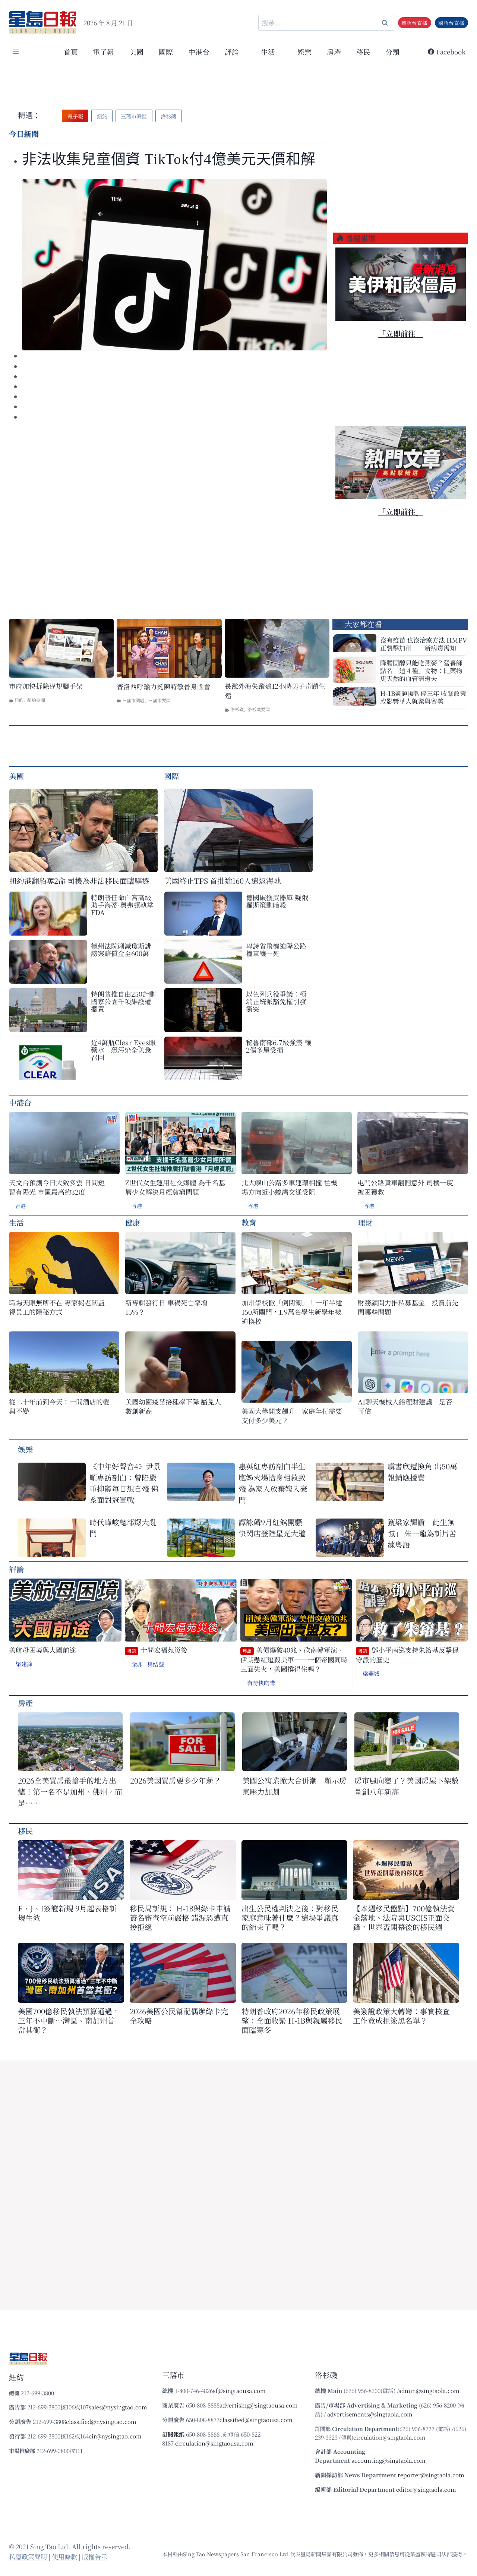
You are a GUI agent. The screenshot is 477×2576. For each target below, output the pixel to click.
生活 (16, 1222)
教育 (249, 1222)
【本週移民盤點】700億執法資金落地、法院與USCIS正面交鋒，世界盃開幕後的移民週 (404, 1918)
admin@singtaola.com (429, 2391)
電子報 (103, 52)
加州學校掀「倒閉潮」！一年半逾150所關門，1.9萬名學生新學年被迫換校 (292, 1312)
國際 (166, 52)
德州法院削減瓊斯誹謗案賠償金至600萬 (121, 949)
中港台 (199, 52)
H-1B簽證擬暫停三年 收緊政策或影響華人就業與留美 (423, 697)
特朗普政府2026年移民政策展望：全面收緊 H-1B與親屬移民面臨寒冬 (292, 2020)
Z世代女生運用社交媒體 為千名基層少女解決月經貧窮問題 (175, 1187)
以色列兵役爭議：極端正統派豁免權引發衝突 (276, 1001)
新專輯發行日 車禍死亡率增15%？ (166, 1307)
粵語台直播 (414, 23)
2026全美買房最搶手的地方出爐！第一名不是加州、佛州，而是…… (70, 1792)
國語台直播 (451, 23)
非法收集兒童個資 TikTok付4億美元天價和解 (169, 159)
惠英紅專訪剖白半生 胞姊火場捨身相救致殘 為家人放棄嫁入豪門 (273, 1483)
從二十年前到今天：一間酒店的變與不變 (59, 1406)
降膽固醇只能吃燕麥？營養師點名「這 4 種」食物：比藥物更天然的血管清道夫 (421, 670)
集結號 (156, 1664)
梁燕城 (371, 1673)
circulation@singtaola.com (389, 2437)
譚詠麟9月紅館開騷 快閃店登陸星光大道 (272, 1528)
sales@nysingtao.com (118, 2407)
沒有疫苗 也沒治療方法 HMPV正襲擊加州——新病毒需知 (424, 644)
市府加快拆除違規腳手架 (46, 686)
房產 (334, 52)
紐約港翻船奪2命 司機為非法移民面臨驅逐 (79, 881)
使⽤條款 (64, 2556)
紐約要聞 (36, 700)
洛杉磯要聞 (259, 709)
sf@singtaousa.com (239, 2391)
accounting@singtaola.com (388, 2460)
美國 (136, 52)
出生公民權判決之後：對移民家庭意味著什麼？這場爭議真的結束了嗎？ (290, 1918)
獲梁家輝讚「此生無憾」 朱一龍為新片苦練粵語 (422, 1533)
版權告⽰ (95, 2556)
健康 (133, 1222)
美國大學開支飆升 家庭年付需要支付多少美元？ (292, 1416)
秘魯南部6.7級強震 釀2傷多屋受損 (279, 1046)
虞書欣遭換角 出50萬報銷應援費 (422, 1472)
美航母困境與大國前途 (42, 1650)
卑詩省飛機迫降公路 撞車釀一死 (276, 949)
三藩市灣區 (133, 700)
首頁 (71, 52)
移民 (363, 52)
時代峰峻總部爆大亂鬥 (123, 1528)
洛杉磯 (237, 709)
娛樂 (304, 52)
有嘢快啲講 (261, 1683)
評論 (16, 1569)
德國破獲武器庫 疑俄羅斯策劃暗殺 (277, 901)
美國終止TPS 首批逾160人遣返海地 (223, 881)
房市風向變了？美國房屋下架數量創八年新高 (407, 1786)
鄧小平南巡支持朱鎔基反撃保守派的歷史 (407, 1655)
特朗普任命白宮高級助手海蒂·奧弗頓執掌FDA (122, 905)
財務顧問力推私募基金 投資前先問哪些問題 (408, 1307)
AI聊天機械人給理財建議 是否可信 (405, 1406)
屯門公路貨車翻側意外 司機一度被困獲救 (405, 1187)
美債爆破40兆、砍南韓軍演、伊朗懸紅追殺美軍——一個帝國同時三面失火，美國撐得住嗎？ (294, 1659)
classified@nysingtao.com (101, 2421)
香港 (20, 1206)
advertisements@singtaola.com (370, 2414)
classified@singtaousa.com (256, 2420)
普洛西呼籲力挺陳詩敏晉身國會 (164, 686)
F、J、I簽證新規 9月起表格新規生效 (67, 1913)
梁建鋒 (24, 1664)
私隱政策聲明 (28, 2556)
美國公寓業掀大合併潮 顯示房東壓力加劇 (294, 1786)
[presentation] (174, 265)
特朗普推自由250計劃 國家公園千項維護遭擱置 (123, 1001)
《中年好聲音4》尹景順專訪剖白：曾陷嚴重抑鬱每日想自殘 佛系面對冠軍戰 (125, 1483)
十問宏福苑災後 (157, 1650)
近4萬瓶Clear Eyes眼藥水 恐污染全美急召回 (123, 1050)
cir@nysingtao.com (115, 2436)
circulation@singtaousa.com (214, 2443)
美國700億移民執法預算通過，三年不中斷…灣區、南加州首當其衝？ (69, 2020)
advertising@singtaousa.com (259, 2405)
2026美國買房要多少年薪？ (176, 1780)
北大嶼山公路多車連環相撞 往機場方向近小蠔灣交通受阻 (289, 1187)
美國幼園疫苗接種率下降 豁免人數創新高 (173, 1406)
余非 (137, 1664)
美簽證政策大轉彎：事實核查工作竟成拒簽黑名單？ (401, 2016)
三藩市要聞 (159, 700)
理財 (365, 1222)
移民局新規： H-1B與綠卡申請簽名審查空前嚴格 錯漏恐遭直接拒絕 (180, 1918)
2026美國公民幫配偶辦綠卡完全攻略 (179, 2016)
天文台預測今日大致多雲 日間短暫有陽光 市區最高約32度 (57, 1187)
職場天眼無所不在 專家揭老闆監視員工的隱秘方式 (57, 1307)
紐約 (19, 700)
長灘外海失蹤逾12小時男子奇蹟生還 (275, 691)
